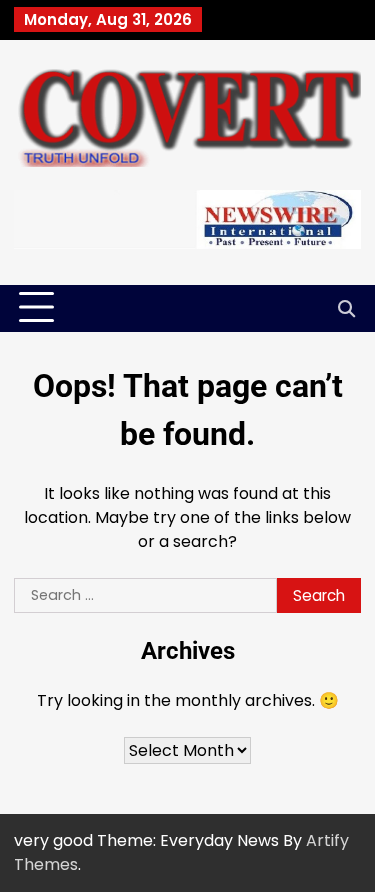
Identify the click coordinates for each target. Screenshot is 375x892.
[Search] (346, 308)
